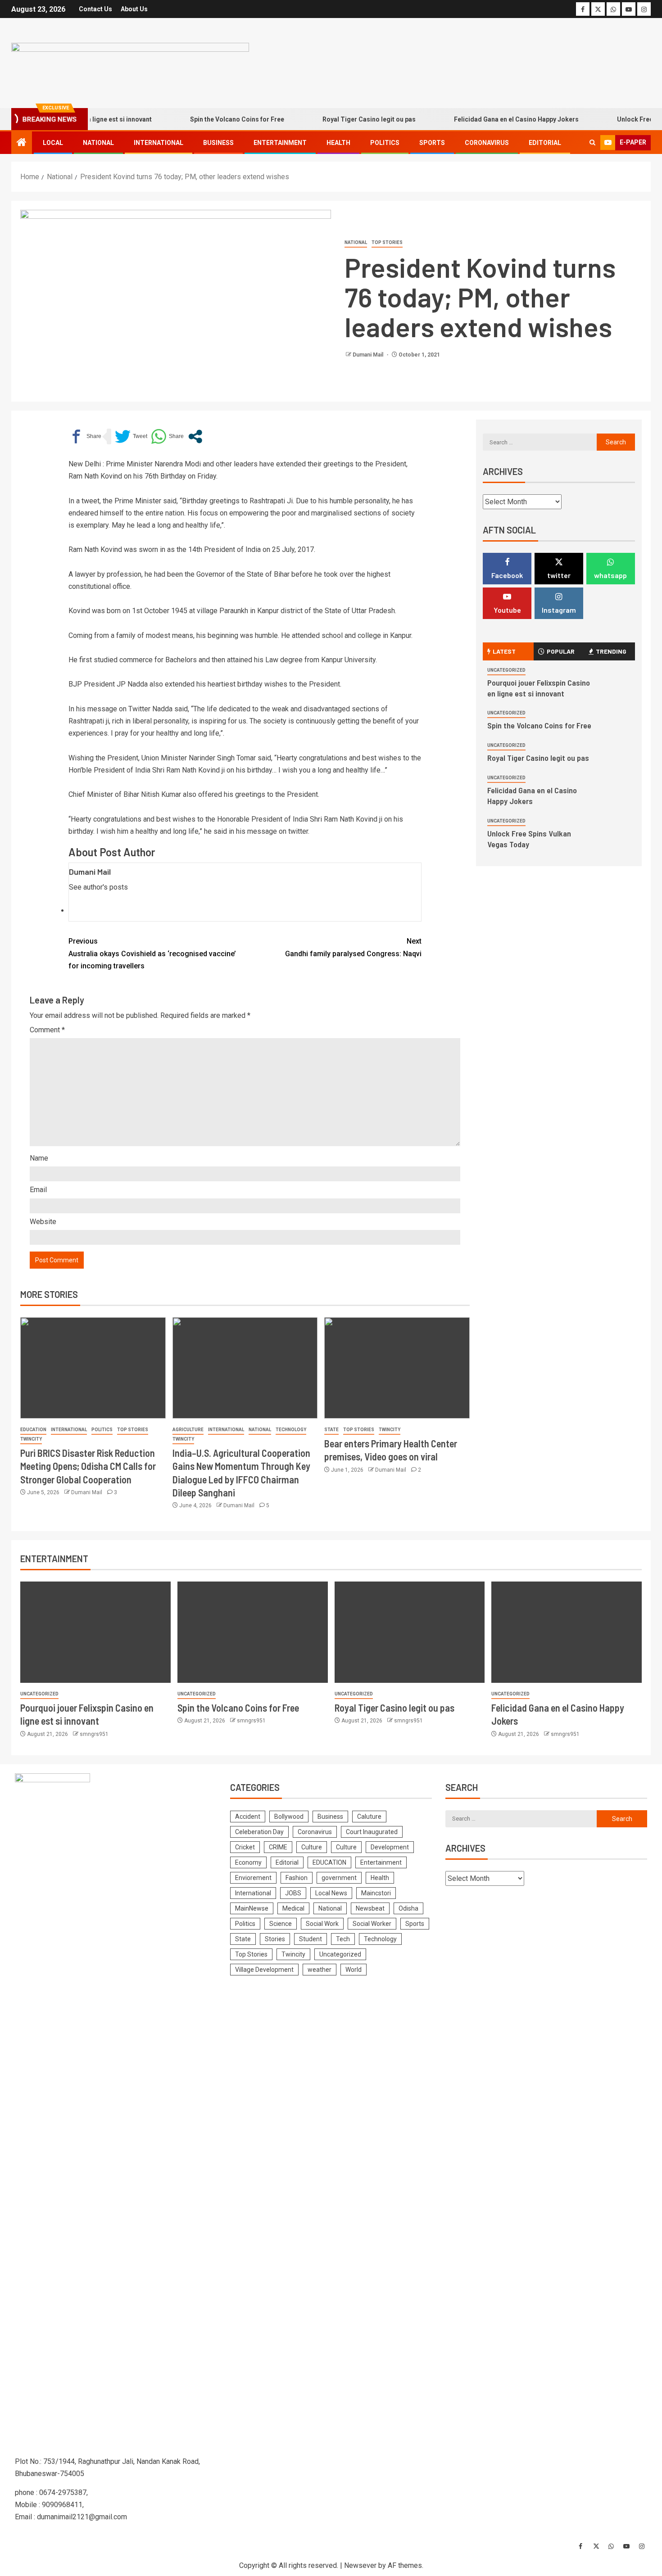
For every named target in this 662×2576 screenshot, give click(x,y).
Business (218, 143)
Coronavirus (487, 143)
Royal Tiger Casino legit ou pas (340, 119)
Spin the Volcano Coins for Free (208, 119)
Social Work (322, 1924)
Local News (331, 1893)
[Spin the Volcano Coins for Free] (253, 1632)
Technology (291, 1430)
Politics (385, 143)
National (98, 143)
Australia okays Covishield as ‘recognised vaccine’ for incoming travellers (152, 953)
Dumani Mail (369, 355)
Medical (293, 1908)
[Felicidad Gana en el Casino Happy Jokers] (567, 1632)
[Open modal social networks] (195, 436)
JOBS (293, 1893)
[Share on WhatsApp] (167, 436)
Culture (312, 1847)
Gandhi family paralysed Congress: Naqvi (353, 947)
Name (39, 1158)
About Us (134, 9)
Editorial (545, 143)
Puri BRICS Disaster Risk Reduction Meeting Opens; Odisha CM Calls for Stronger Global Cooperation (88, 1466)
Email (38, 1190)
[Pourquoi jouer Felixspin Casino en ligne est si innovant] (95, 1632)
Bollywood (289, 1817)
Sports (432, 143)
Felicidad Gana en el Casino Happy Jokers (487, 119)
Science (281, 1924)
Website (43, 1222)
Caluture (369, 1817)
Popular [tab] (561, 651)
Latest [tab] (504, 651)
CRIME (278, 1847)
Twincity (31, 1439)
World (354, 1970)
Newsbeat (370, 1908)
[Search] (592, 143)
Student (311, 1939)
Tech (343, 1939)
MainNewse (252, 1908)
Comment (47, 1030)
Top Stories (387, 242)
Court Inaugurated (372, 1832)
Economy (248, 1862)
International (159, 143)
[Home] (22, 143)
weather (320, 1970)
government (339, 1878)
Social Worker (372, 1924)
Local (53, 143)
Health (338, 143)
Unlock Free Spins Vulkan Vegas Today (529, 839)
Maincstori (376, 1893)
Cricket (245, 1847)
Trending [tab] (611, 651)
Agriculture (188, 1430)
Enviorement (253, 1878)
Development (390, 1847)
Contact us (95, 9)
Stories (275, 1939)
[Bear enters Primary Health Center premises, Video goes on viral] (397, 1368)
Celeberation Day (259, 1832)
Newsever (360, 2565)
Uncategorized (506, 670)
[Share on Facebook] (85, 436)
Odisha (408, 1908)
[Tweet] (131, 436)
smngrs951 (94, 1734)
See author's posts (98, 887)
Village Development (264, 1970)
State (331, 1430)
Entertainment (280, 143)
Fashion (297, 1878)
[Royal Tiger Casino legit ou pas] (410, 1632)
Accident (248, 1817)
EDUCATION (33, 1430)
